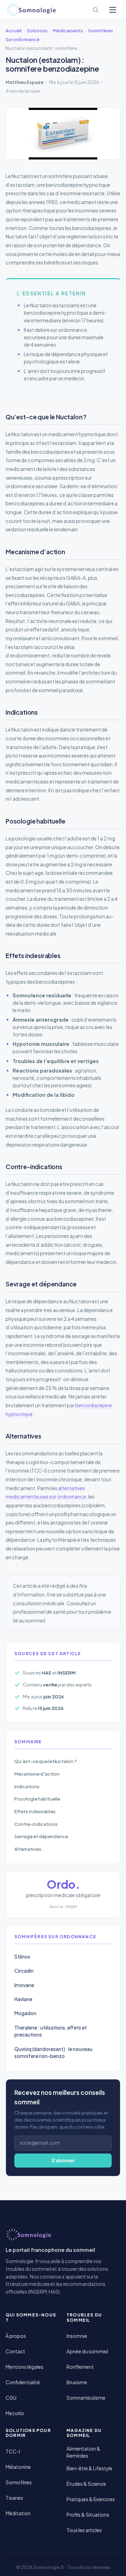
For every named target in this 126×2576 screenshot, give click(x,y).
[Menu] (113, 10)
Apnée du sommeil (87, 2351)
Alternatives (28, 1849)
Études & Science (86, 2484)
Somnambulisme (86, 2398)
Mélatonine (18, 2467)
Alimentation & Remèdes (83, 2452)
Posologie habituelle (37, 1799)
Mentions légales (24, 2367)
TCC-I (13, 2452)
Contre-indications (36, 1824)
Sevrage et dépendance (41, 1836)
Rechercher (96, 10)
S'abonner (63, 2161)
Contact (15, 2351)
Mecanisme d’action (37, 1774)
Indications (27, 1786)
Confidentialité (23, 2382)
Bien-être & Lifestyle (89, 2468)
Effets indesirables (35, 1811)
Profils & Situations (88, 2515)
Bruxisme (77, 2382)
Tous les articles (84, 2530)
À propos (16, 2336)
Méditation (18, 2513)
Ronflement (80, 2367)
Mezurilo (15, 2413)
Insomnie (77, 2336)
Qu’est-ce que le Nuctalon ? (46, 1761)
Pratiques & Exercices (91, 2499)
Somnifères (19, 2482)
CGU (11, 2398)
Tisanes (14, 2498)
